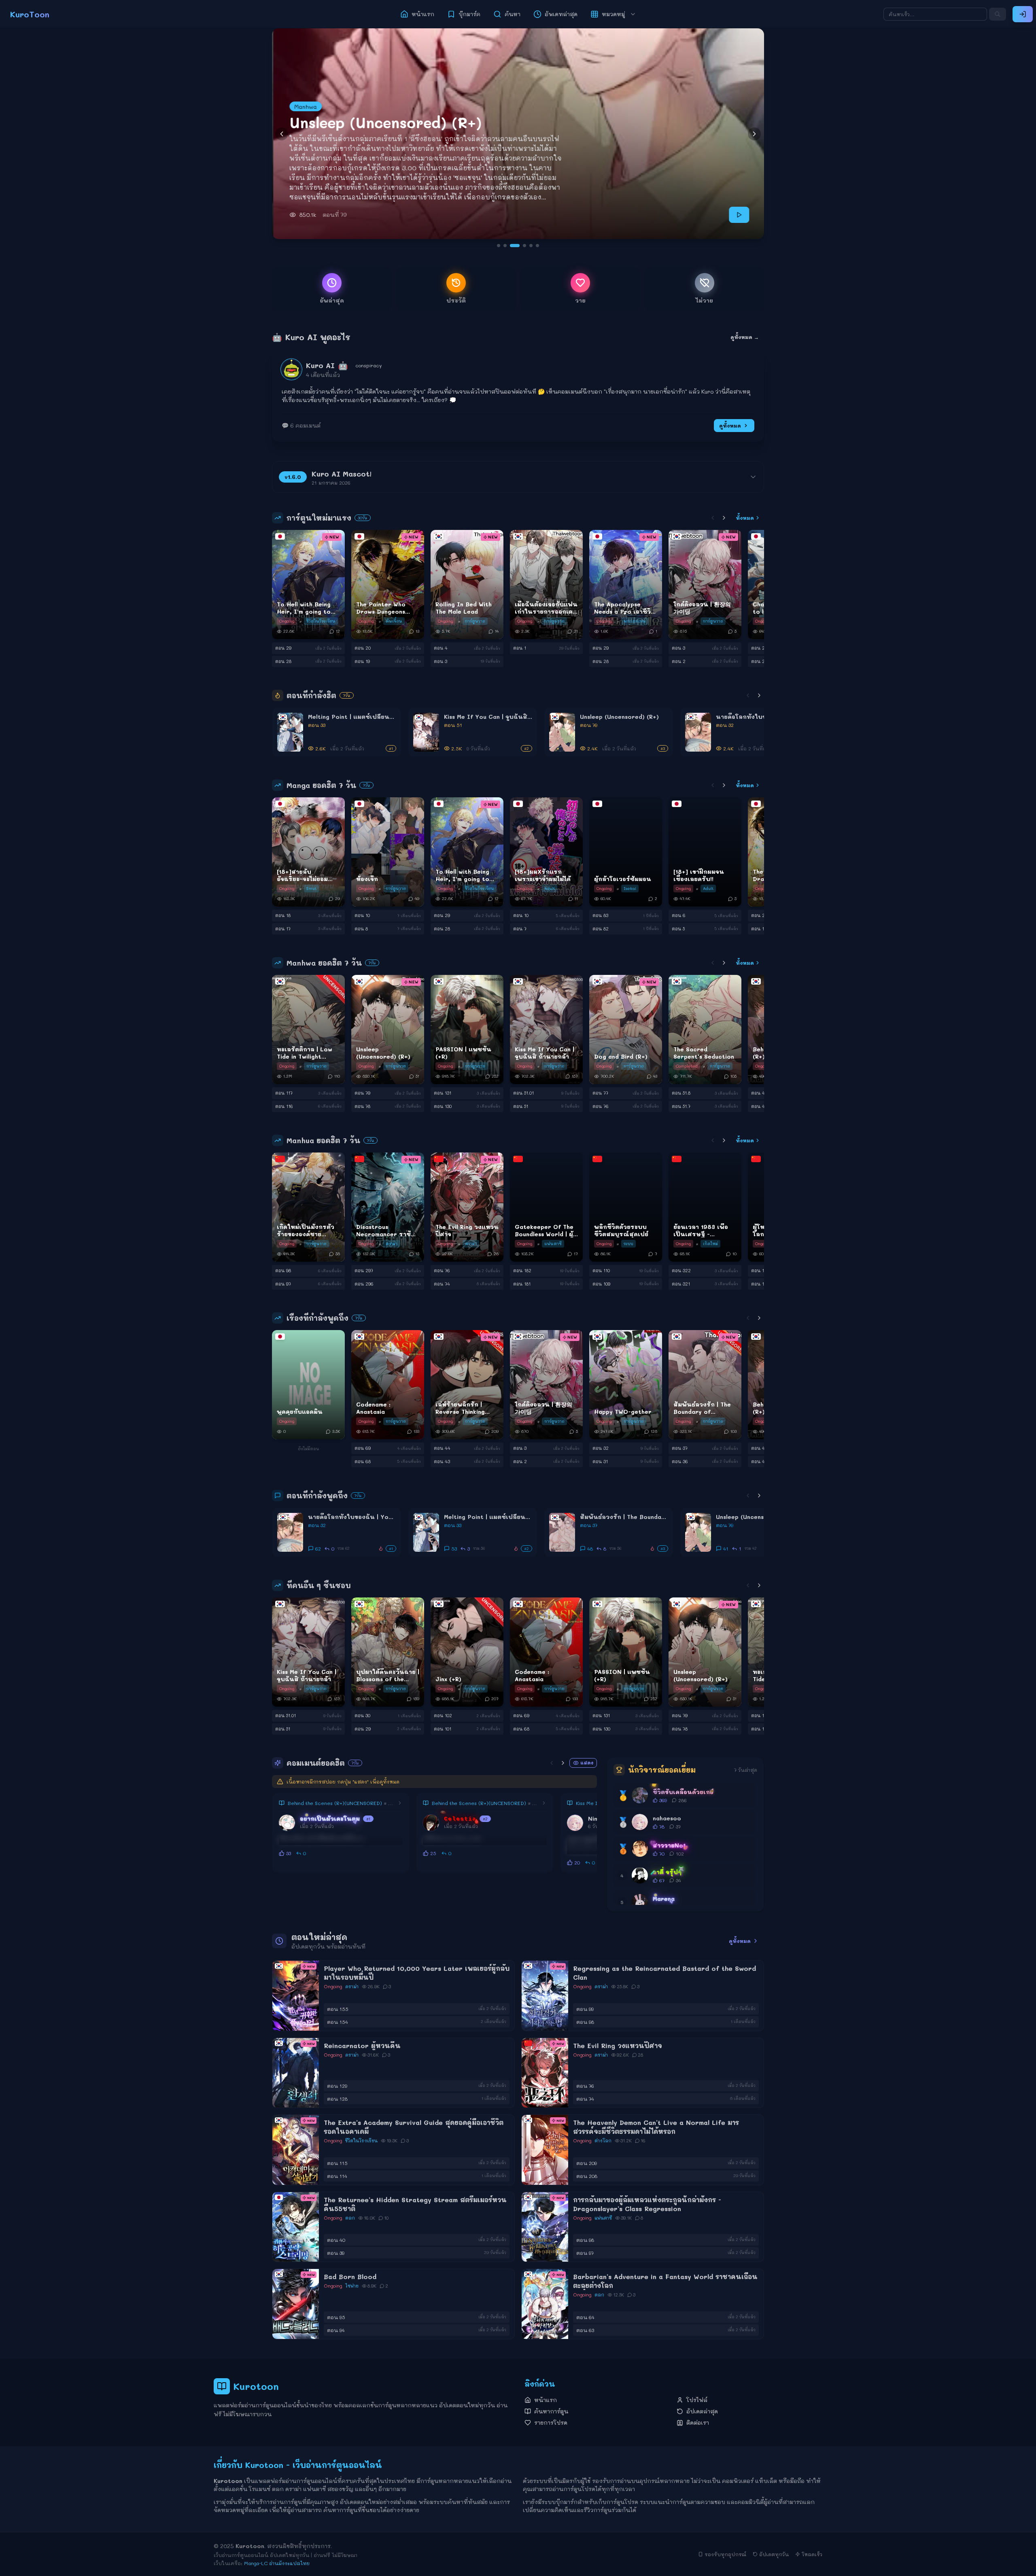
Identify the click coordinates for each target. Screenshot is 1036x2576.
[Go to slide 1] (499, 246)
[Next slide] (754, 134)
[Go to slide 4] (518, 246)
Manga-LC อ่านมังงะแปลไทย (277, 2563)
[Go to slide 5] (524, 246)
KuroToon (30, 14)
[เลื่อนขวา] (724, 518)
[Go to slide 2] (505, 246)
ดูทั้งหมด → (745, 337)
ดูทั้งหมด (730, 426)
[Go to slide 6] (534, 246)
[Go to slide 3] (512, 246)
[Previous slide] (282, 134)
